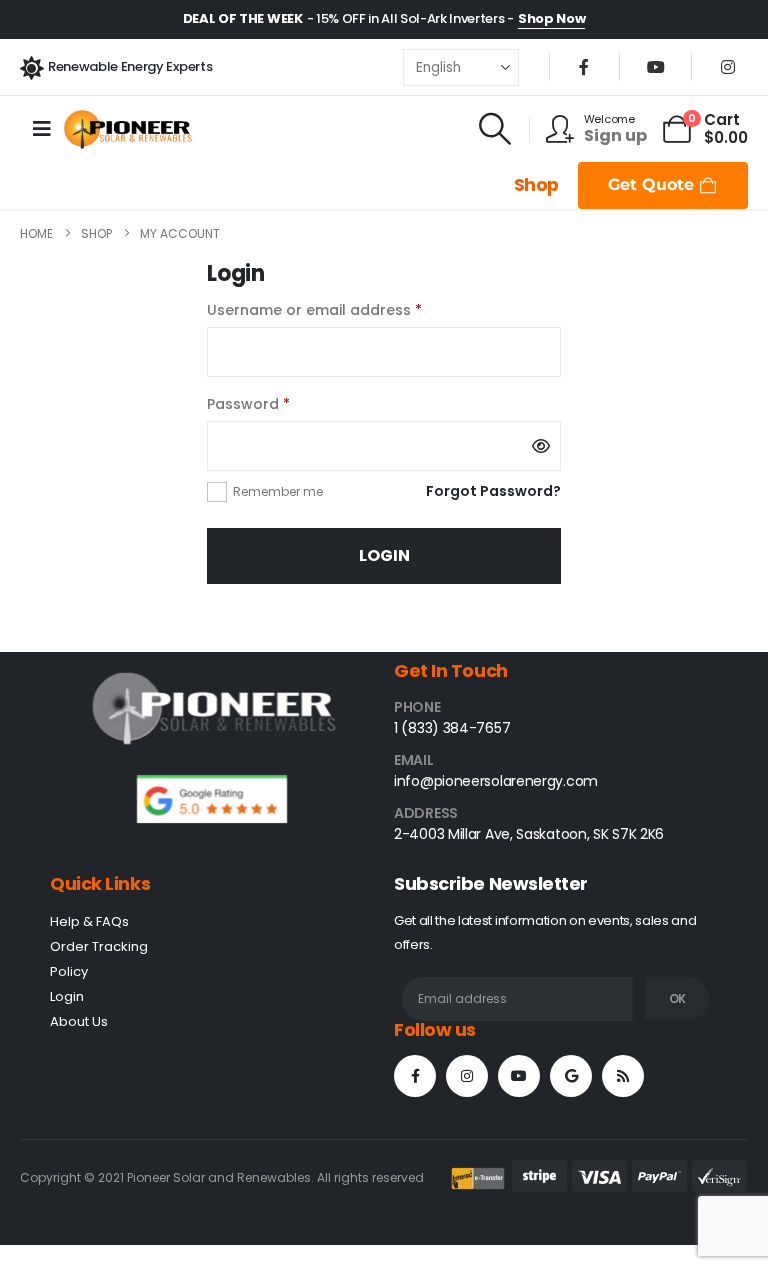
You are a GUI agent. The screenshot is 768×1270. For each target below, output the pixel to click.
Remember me (278, 491)
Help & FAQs (89, 921)
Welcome (609, 119)
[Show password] (541, 446)
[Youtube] (656, 67)
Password (280, 403)
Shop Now (551, 18)
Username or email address (346, 309)
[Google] (571, 1076)
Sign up (615, 135)
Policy (69, 971)
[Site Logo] (128, 129)
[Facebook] (584, 67)
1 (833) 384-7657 (452, 728)
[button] (495, 129)
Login (384, 555)
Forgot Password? (493, 491)
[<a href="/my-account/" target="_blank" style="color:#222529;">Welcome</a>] (565, 129)
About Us (79, 1021)
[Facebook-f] (415, 1076)
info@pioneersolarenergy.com (496, 781)
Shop (536, 185)
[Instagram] (728, 67)
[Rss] (623, 1076)
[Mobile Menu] (42, 129)
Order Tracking (99, 946)
